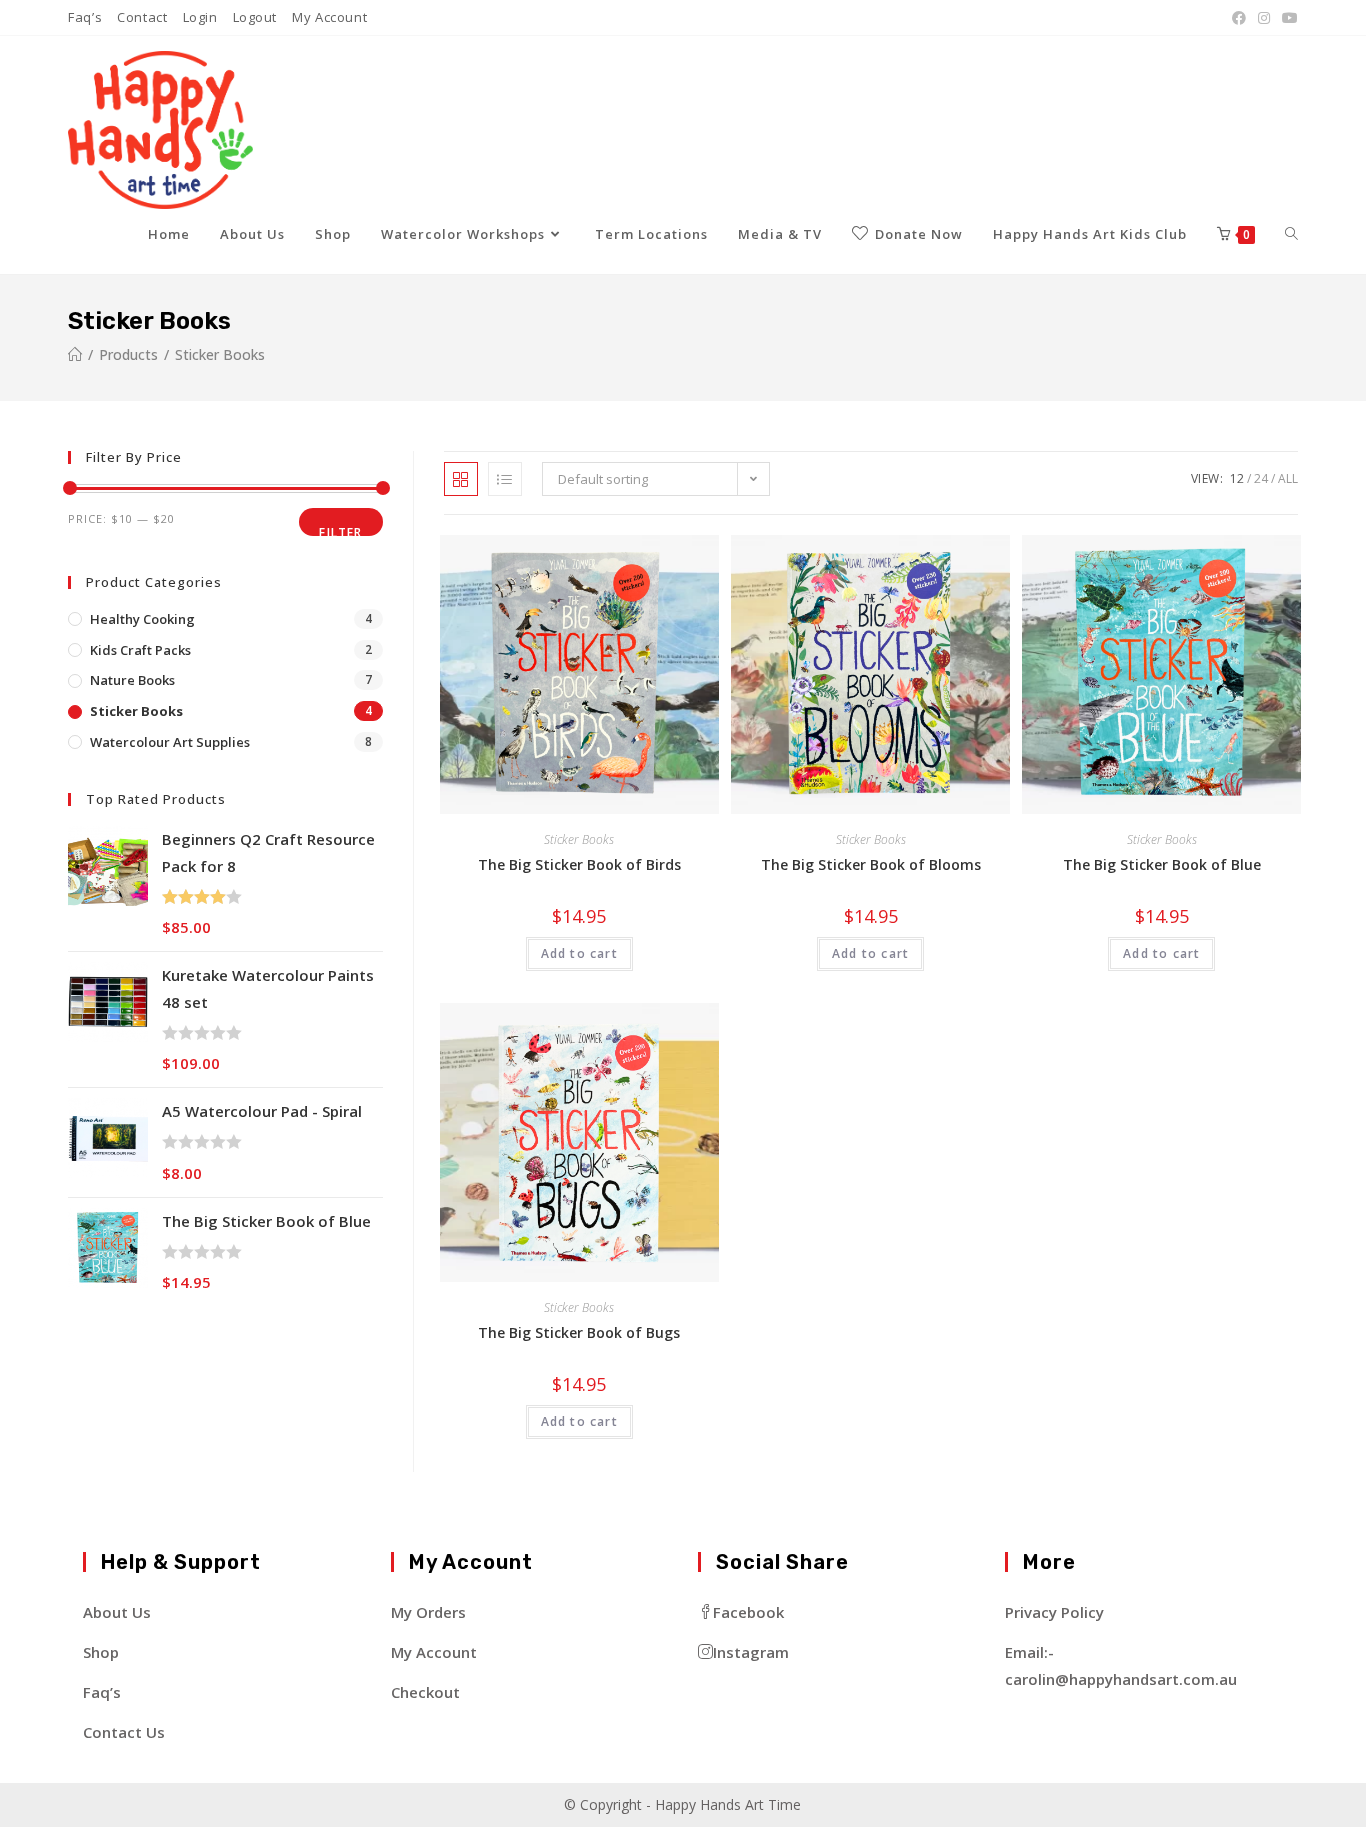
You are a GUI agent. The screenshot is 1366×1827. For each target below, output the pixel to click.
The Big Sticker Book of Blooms (871, 864)
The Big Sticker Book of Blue (1162, 864)
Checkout (425, 1692)
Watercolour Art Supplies (170, 742)
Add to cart (579, 953)
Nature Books (132, 680)
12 (1237, 478)
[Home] (75, 354)
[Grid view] (461, 479)
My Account (329, 17)
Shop (101, 1652)
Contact (142, 17)
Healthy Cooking (142, 619)
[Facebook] (1239, 18)
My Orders (428, 1612)
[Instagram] (1264, 18)
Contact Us (124, 1732)
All (1288, 478)
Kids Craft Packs (140, 650)
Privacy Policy (1054, 1612)
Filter (340, 530)
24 (1261, 478)
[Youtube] (1287, 18)
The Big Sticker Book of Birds (579, 864)
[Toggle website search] (1291, 234)
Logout (255, 17)
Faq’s (85, 17)
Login (200, 17)
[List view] (505, 479)
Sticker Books (579, 839)
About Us (117, 1612)
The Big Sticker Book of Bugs (579, 1332)
